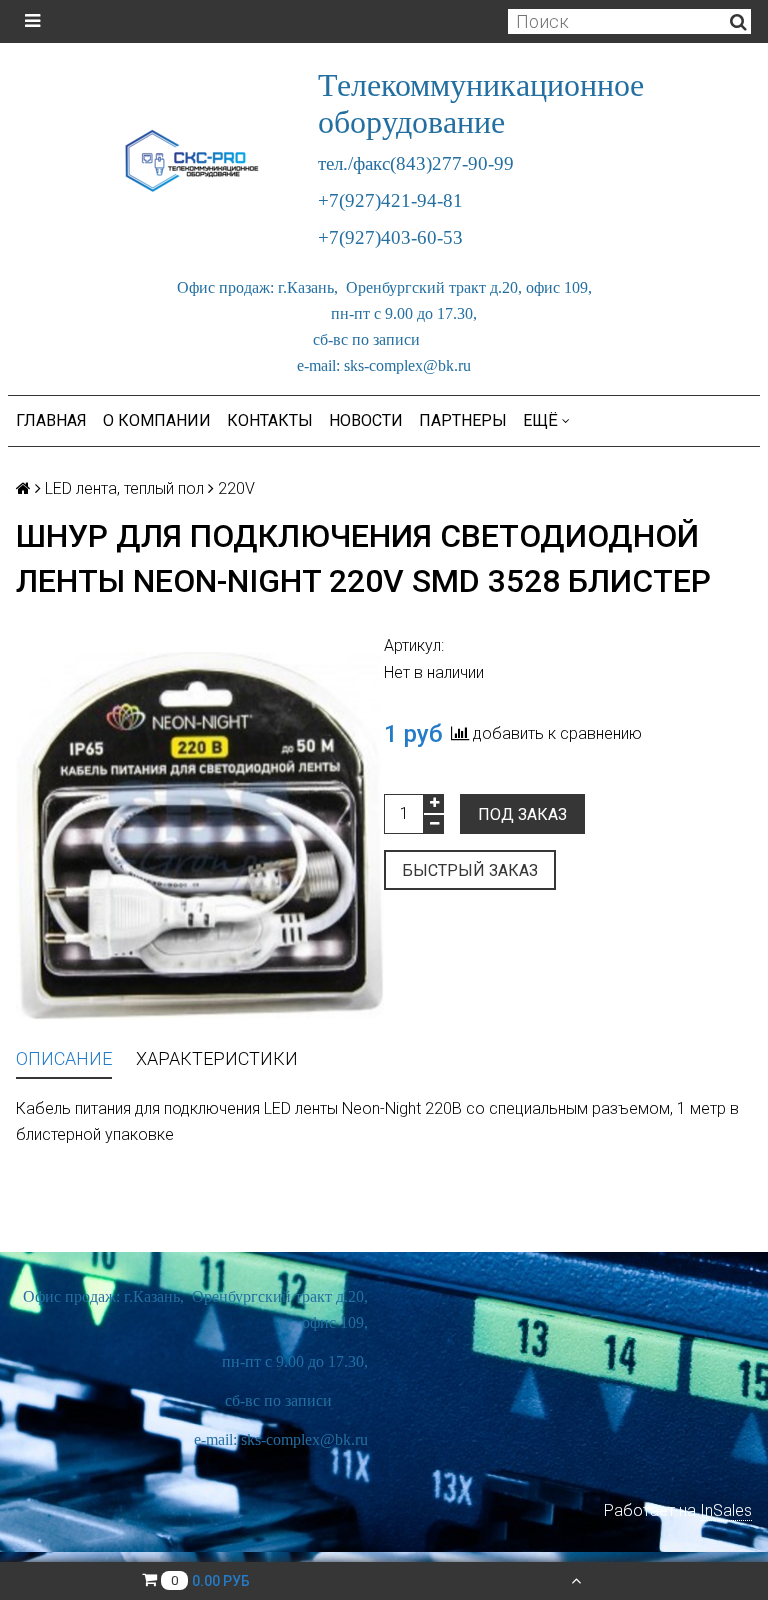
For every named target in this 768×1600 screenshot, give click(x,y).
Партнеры (463, 420)
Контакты (270, 420)
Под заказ (522, 814)
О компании (157, 420)
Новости (366, 420)
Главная (51, 420)
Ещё (540, 420)
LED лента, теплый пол (124, 488)
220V (236, 488)
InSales (726, 1510)
